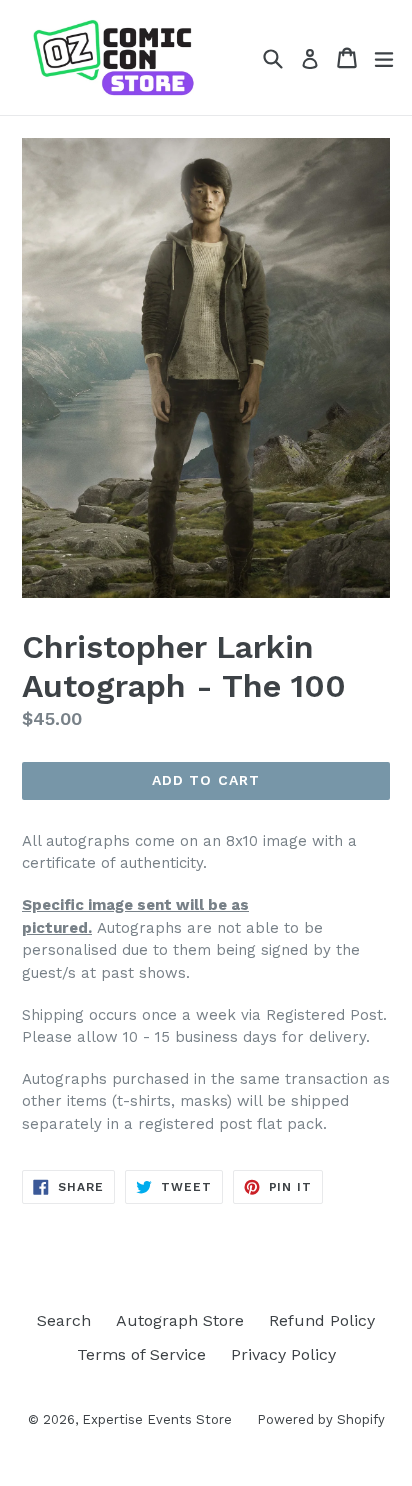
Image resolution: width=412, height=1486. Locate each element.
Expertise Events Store (157, 1419)
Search (64, 1320)
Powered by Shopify (321, 1419)
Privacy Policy (283, 1354)
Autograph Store (180, 1320)
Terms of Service (141, 1354)
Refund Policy (322, 1320)
